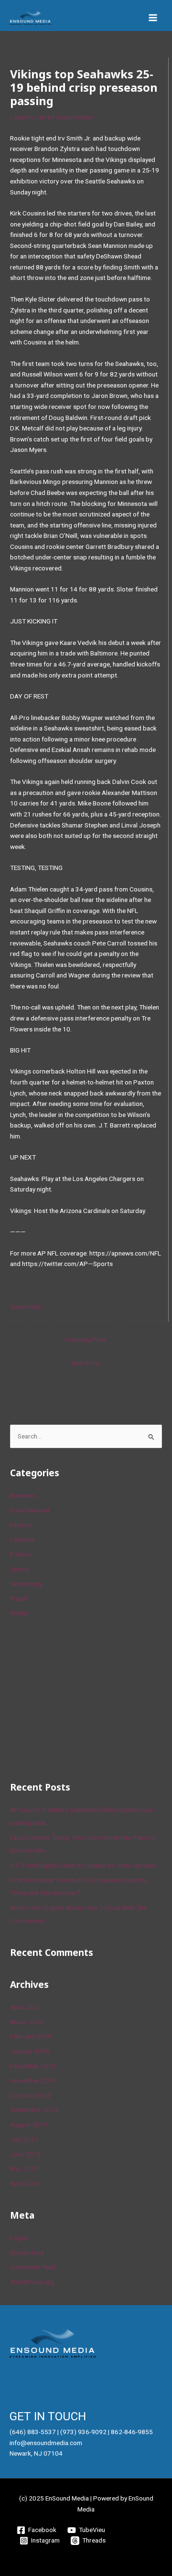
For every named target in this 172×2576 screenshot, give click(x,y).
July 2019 (24, 2139)
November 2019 (33, 2081)
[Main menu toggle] (153, 18)
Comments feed (33, 2267)
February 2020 (31, 2036)
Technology (26, 1584)
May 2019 (24, 2168)
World (19, 1613)
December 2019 (33, 2066)
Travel (19, 1599)
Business (23, 1495)
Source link (26, 1307)
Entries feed (27, 2253)
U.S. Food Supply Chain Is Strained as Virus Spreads (83, 1865)
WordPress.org (32, 2282)
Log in (19, 2238)
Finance (21, 1525)
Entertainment (30, 1510)
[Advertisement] (82, 1698)
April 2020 (25, 2007)
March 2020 (27, 2022)
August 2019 (29, 2125)
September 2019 (34, 2110)
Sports (24, 117)
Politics (21, 1554)
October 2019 (30, 2095)
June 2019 (25, 2154)
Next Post (86, 1363)
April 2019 (25, 2183)
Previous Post (86, 1340)
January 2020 (30, 2051)
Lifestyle (22, 1540)
